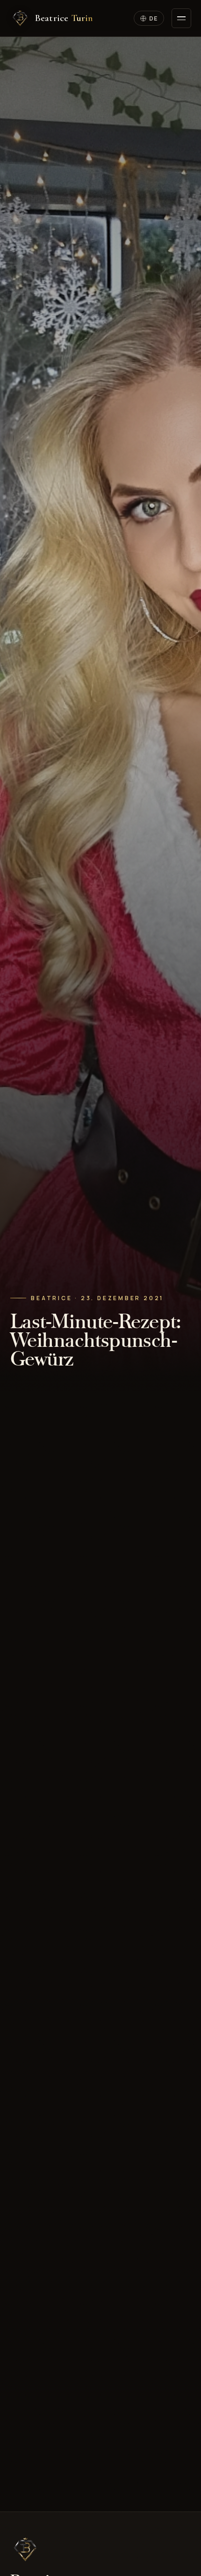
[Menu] (181, 18)
